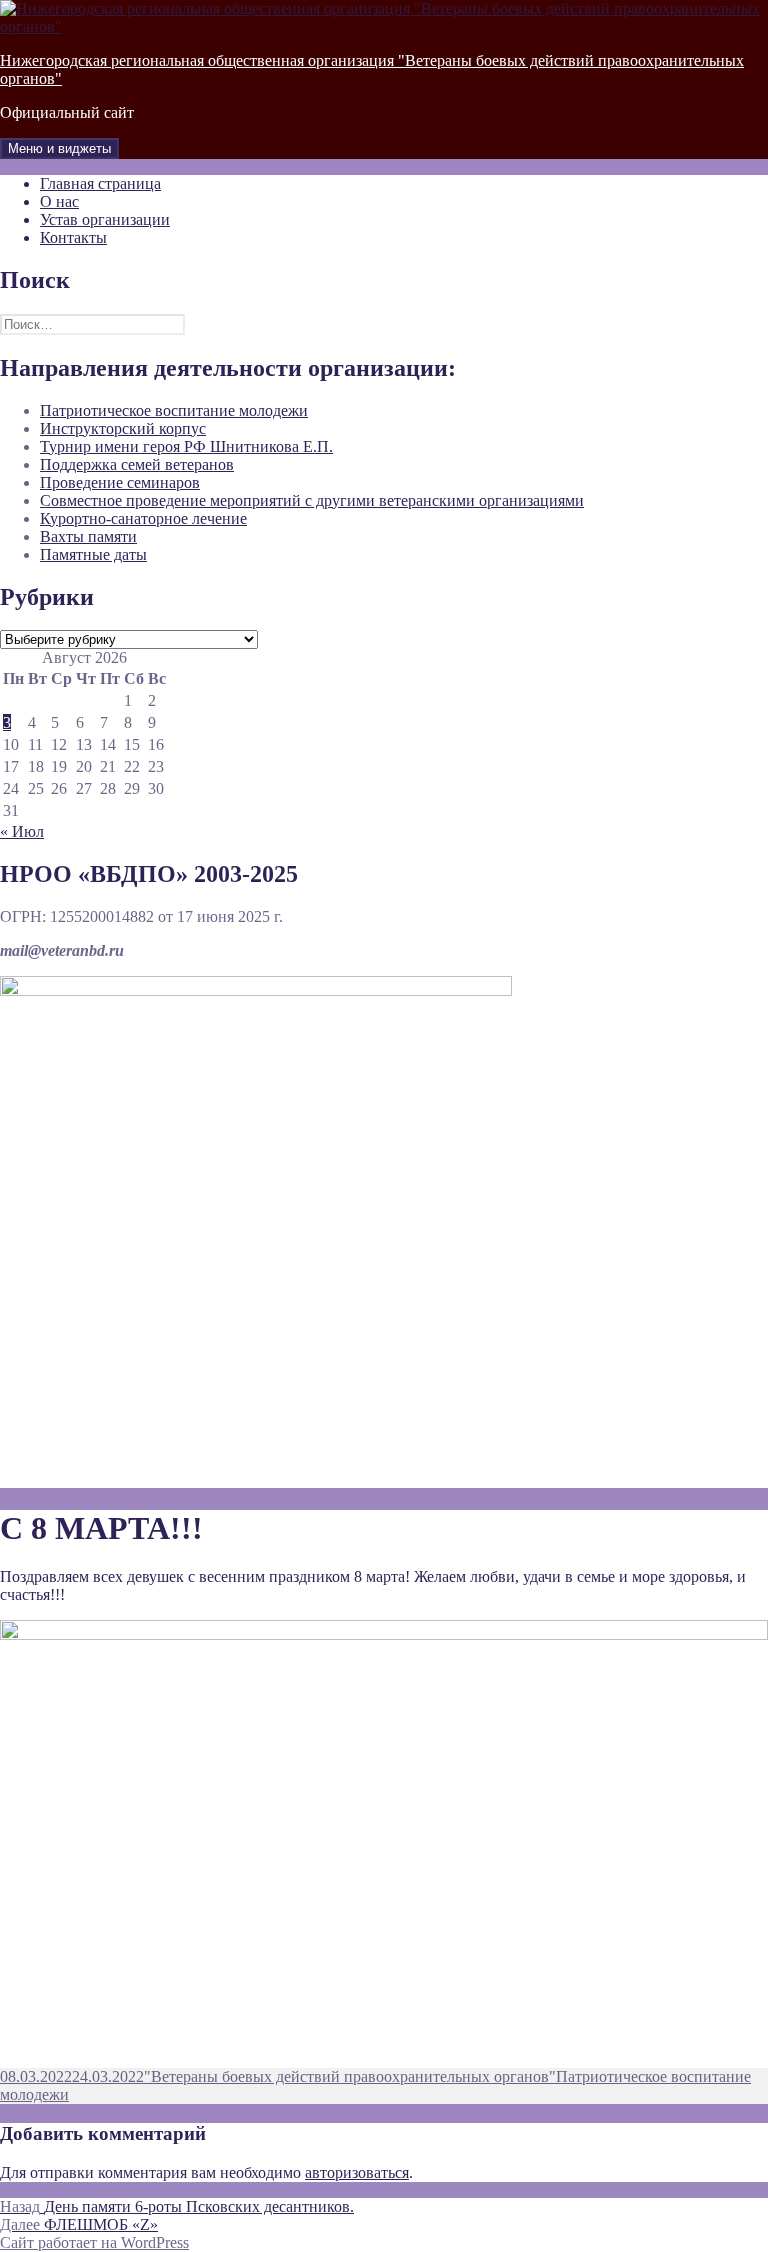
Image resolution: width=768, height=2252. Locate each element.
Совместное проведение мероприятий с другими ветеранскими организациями (312, 500)
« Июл (22, 831)
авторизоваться (357, 2172)
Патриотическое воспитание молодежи (174, 410)
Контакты (73, 237)
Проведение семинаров (120, 482)
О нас (59, 201)
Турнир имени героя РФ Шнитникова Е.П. (186, 446)
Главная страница (100, 183)
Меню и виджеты (59, 148)
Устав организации (105, 219)
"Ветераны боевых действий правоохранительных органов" (350, 2076)
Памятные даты (93, 554)
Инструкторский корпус (123, 428)
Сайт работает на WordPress (94, 2242)
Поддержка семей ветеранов (137, 464)
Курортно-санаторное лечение (143, 518)
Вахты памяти (88, 536)
